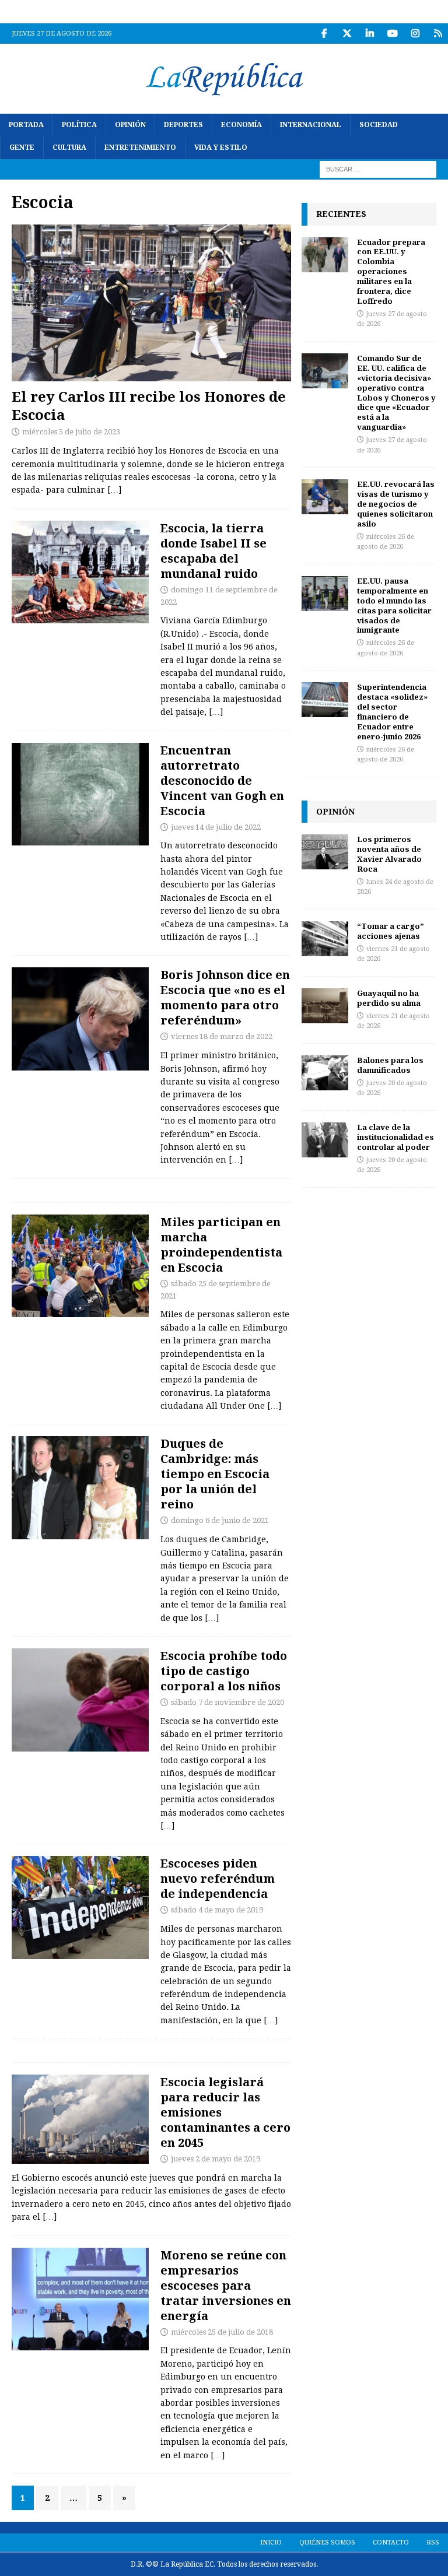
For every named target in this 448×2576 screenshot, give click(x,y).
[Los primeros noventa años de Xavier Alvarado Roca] (325, 852)
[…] (114, 490)
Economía (242, 125)
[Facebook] (324, 34)
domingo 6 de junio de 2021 (220, 1520)
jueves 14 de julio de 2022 (216, 827)
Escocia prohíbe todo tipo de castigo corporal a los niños (224, 1671)
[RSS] (438, 34)
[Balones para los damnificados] (325, 1073)
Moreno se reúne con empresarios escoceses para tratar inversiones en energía (226, 2285)
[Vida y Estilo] (80, 1700)
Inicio (271, 2542)
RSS (433, 2542)
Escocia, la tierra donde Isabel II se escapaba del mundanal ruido (213, 551)
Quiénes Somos (327, 2542)
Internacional (311, 125)
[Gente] (80, 572)
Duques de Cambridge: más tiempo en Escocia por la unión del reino (215, 1474)
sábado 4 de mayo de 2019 (217, 1910)
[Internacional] (80, 1019)
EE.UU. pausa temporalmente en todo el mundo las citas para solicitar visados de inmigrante (394, 605)
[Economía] (80, 2299)
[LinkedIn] (370, 34)
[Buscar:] (378, 169)
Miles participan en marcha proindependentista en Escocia (221, 1245)
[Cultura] (80, 794)
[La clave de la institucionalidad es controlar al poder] (325, 1140)
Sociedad (379, 125)
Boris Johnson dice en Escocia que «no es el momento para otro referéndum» (225, 997)
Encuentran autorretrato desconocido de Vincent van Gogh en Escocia (222, 780)
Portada (26, 125)
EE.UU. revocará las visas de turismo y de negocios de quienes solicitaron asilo (396, 504)
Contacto (391, 2542)
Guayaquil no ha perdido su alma (389, 998)
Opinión (130, 125)
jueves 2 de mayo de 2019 (216, 2159)
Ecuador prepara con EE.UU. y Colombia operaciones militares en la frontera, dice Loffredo (391, 271)
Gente (22, 148)
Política (79, 125)
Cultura (69, 148)
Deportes (183, 125)
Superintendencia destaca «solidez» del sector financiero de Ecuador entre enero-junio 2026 (392, 711)
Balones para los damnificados (390, 1065)
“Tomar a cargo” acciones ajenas (391, 931)
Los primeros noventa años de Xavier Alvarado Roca (389, 854)
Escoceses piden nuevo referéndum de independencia (218, 1878)
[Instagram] (415, 34)
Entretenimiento (140, 148)
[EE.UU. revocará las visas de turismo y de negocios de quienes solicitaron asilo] (325, 497)
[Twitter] (347, 34)
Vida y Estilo (221, 148)
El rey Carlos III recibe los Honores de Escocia (149, 405)
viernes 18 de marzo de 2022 (222, 1036)
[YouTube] (392, 34)
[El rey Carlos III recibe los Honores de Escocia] (151, 303)
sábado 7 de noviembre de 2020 (228, 1702)
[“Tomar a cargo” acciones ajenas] (325, 939)
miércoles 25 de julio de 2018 (222, 2332)
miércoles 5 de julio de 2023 (71, 432)
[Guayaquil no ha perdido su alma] (325, 1006)
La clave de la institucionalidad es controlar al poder (395, 1137)
